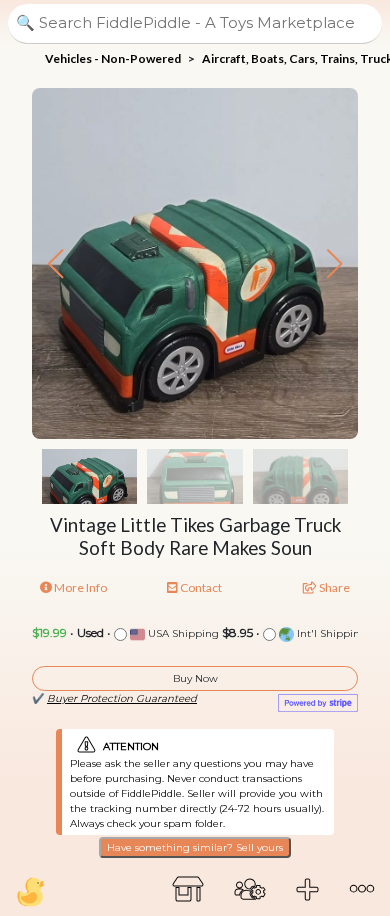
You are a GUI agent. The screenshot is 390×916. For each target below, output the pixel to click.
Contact (200, 587)
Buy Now (195, 678)
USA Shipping (182, 633)
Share (333, 587)
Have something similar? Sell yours (195, 847)
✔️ (114, 698)
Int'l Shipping (330, 633)
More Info (79, 587)
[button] (334, 264)
